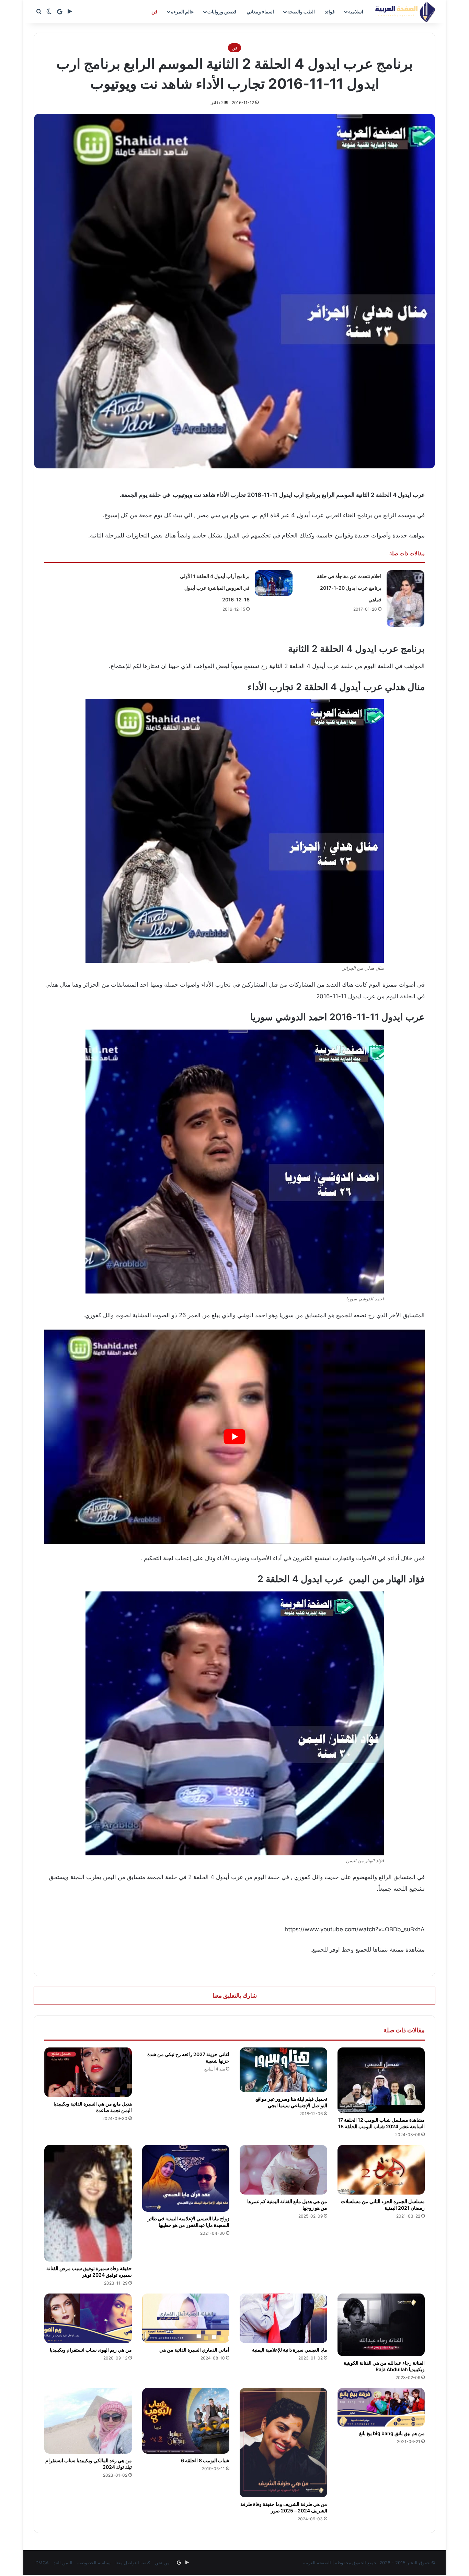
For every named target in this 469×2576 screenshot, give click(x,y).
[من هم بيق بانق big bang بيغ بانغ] (381, 2407)
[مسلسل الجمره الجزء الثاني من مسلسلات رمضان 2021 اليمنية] (381, 2170)
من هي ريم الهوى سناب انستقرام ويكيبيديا (91, 2350)
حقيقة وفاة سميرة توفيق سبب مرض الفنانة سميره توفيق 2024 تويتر (89, 2272)
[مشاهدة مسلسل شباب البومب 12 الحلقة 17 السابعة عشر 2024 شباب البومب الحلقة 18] (381, 2080)
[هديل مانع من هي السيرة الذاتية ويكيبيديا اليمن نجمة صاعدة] (88, 2072)
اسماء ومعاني (260, 12)
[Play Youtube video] (235, 1437)
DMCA (42, 2563)
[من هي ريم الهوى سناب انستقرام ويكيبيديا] (88, 2318)
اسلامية (356, 12)
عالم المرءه (182, 12)
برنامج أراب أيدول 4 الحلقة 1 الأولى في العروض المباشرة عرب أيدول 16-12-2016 (215, 588)
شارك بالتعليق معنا (235, 1996)
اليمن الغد (63, 2563)
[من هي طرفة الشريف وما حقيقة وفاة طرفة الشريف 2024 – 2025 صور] (283, 2443)
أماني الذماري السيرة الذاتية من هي (194, 2350)
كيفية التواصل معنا (133, 2563)
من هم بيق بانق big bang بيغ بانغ (392, 2433)
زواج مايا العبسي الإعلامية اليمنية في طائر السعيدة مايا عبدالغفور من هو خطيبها (188, 2222)
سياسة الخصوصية (94, 2563)
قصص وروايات (222, 12)
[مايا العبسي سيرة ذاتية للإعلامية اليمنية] (283, 2318)
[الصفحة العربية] (405, 12)
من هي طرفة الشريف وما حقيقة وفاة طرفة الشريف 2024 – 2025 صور (284, 2507)
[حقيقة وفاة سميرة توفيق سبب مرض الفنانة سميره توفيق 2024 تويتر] (88, 2203)
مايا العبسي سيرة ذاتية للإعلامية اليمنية (290, 2350)
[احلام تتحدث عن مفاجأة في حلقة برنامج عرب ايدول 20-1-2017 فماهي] (405, 598)
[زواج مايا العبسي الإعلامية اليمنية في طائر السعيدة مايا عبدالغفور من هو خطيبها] (186, 2178)
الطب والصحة (301, 12)
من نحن (162, 2563)
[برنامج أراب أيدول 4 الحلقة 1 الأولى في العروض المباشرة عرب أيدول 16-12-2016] (274, 583)
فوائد (330, 12)
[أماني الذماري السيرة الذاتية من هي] (186, 2318)
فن (155, 12)
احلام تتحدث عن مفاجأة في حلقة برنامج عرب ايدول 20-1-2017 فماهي (349, 588)
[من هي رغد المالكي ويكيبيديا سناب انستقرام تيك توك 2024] (88, 2421)
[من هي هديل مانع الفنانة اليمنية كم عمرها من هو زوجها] (283, 2170)
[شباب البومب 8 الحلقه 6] (186, 2421)
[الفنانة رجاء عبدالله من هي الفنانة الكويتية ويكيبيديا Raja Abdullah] (381, 2325)
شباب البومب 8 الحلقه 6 (205, 2460)
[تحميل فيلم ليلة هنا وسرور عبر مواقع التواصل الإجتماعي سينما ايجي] (283, 2070)
